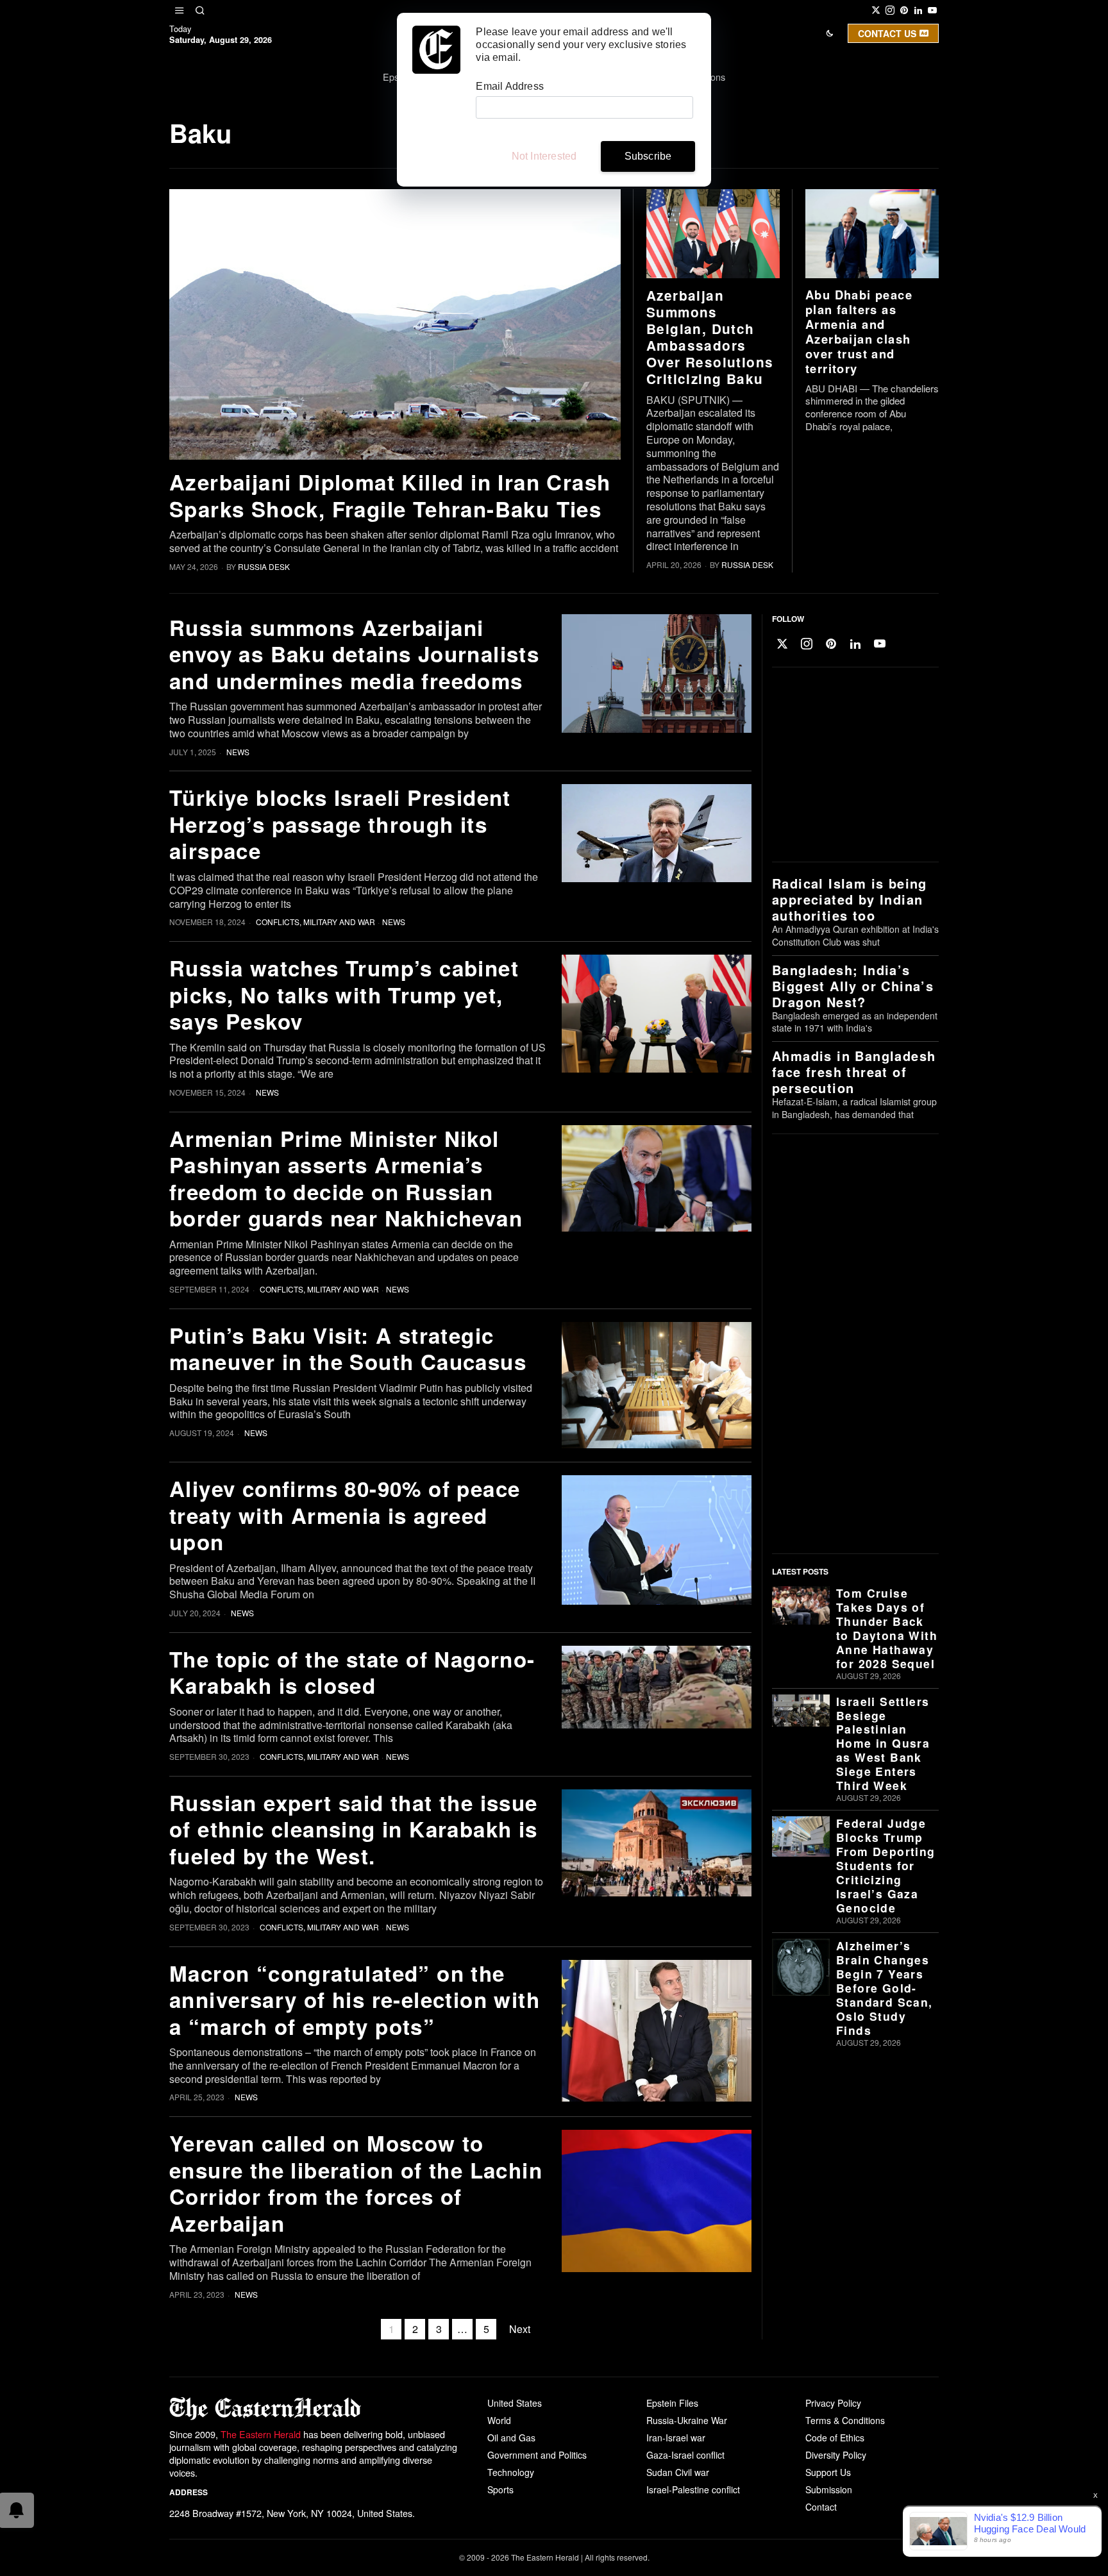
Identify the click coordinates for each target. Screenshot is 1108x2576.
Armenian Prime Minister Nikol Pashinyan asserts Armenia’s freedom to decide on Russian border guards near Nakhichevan (346, 1178)
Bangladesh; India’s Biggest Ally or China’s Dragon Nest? (853, 986)
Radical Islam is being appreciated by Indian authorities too (850, 899)
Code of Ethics (835, 2438)
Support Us (828, 2472)
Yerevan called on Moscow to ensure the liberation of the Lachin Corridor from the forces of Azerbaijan (356, 2183)
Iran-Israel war (676, 2438)
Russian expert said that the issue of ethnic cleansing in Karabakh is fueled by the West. (354, 1829)
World (499, 2420)
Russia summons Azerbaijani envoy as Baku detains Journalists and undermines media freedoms (354, 654)
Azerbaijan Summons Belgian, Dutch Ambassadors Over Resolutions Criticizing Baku (710, 337)
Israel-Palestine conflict (693, 2489)
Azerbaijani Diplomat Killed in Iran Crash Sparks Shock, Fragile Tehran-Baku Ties (390, 495)
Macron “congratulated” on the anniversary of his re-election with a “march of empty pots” (355, 2000)
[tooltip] (876, 10)
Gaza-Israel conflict (685, 2455)
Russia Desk (264, 566)
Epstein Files (672, 2403)
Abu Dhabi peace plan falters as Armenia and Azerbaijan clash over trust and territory (859, 331)
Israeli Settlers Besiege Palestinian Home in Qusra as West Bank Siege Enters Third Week (883, 1744)
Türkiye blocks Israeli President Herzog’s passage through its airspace (340, 824)
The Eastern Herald (261, 2434)
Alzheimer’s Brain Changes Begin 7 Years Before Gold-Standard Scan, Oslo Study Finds (885, 1988)
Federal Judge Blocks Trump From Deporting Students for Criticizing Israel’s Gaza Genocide (886, 1866)
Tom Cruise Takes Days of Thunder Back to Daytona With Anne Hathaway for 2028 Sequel (887, 1628)
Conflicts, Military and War (315, 922)
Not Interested (544, 156)
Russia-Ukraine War (687, 2420)
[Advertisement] (852, 765)
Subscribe (648, 156)
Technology (511, 2472)
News (238, 752)
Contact (821, 2507)
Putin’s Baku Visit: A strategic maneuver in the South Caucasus (348, 1349)
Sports (500, 2489)
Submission (829, 2489)
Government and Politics (537, 2455)
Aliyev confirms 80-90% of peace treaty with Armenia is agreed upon (345, 1515)
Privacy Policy (833, 2403)
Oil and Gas (511, 2438)
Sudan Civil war (678, 2472)
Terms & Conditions (845, 2420)
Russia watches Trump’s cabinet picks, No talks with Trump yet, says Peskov (344, 994)
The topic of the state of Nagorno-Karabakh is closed (352, 1672)
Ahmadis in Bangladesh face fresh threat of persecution (854, 1072)
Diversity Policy (836, 2455)
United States (515, 2403)
